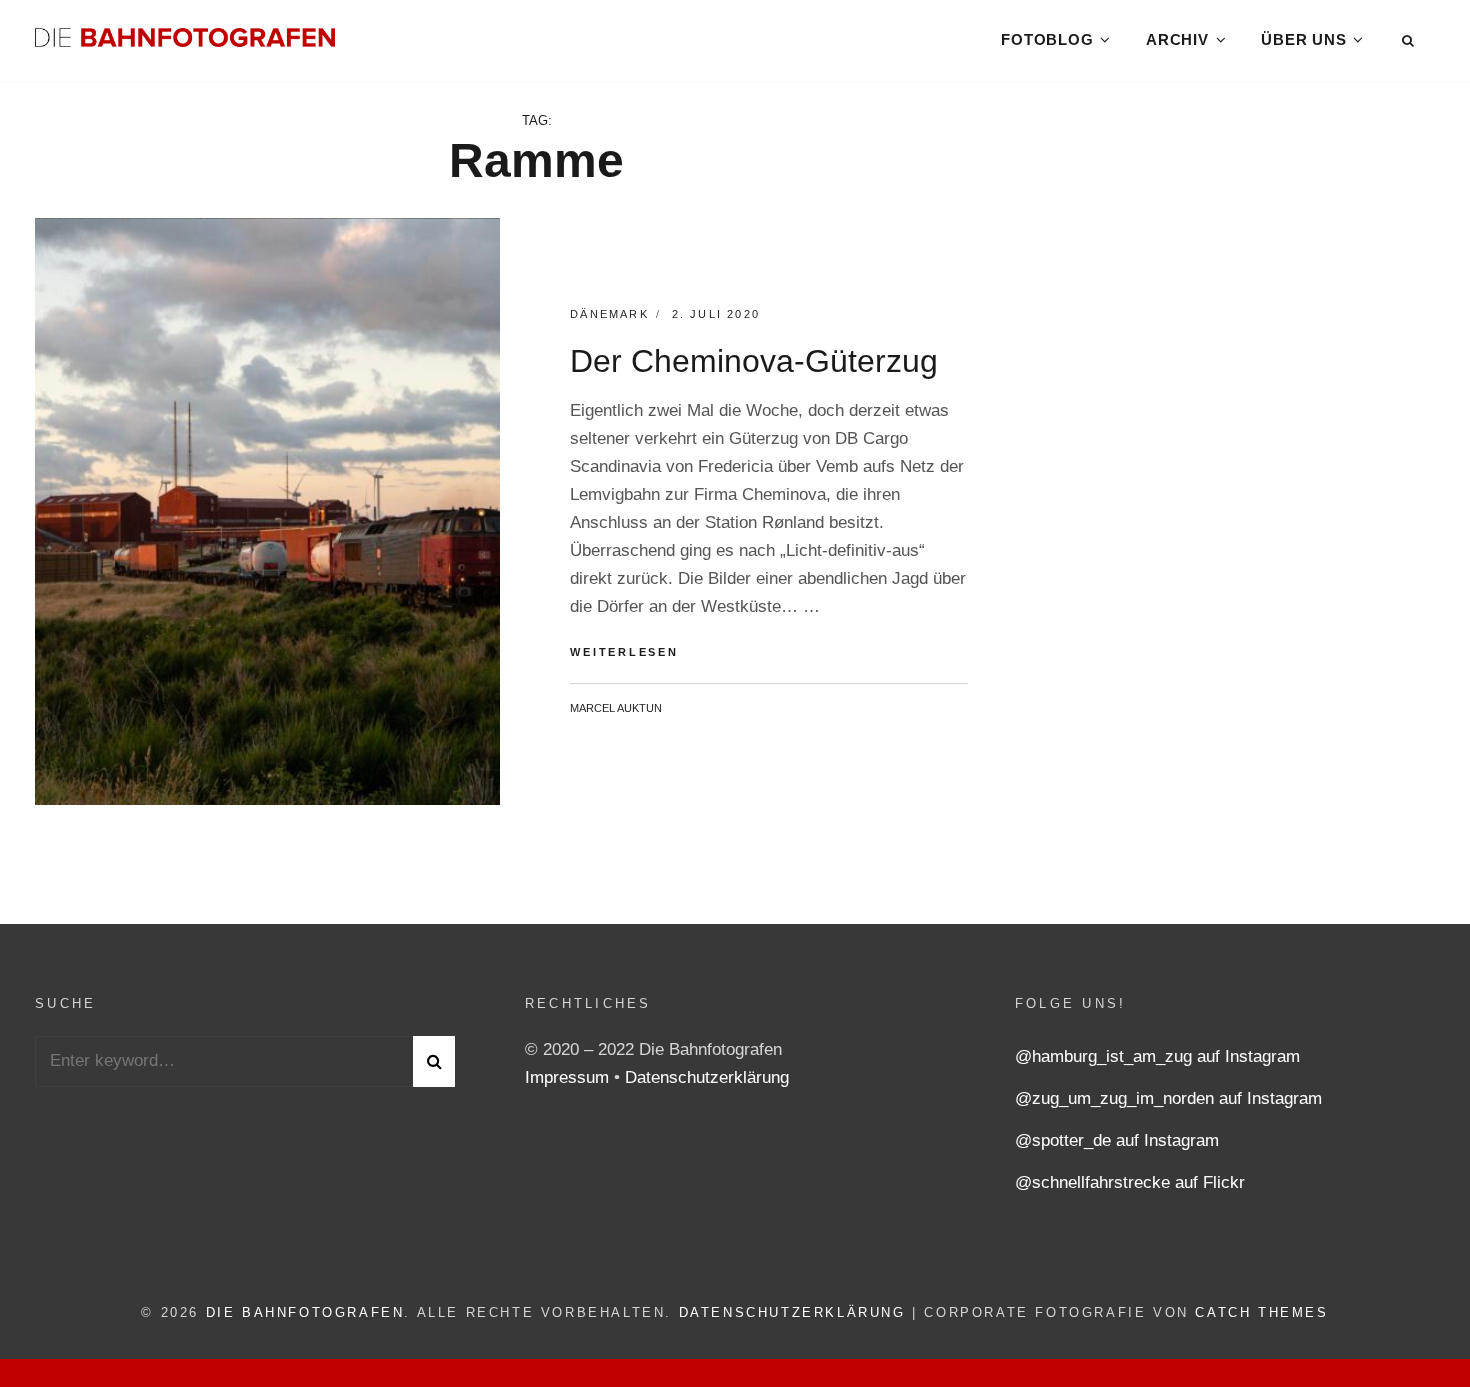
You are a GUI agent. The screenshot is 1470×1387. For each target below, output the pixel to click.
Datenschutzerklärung (707, 1077)
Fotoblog (1047, 39)
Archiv (1177, 39)
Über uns (1303, 39)
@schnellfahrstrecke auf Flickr (1130, 1182)
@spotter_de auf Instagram (1117, 1140)
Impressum (569, 1077)
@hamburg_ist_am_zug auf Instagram (1157, 1056)
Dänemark (609, 314)
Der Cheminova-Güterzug (754, 361)
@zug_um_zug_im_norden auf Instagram (1168, 1098)
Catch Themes (1261, 1312)
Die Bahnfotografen (305, 1312)
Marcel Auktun (616, 708)
